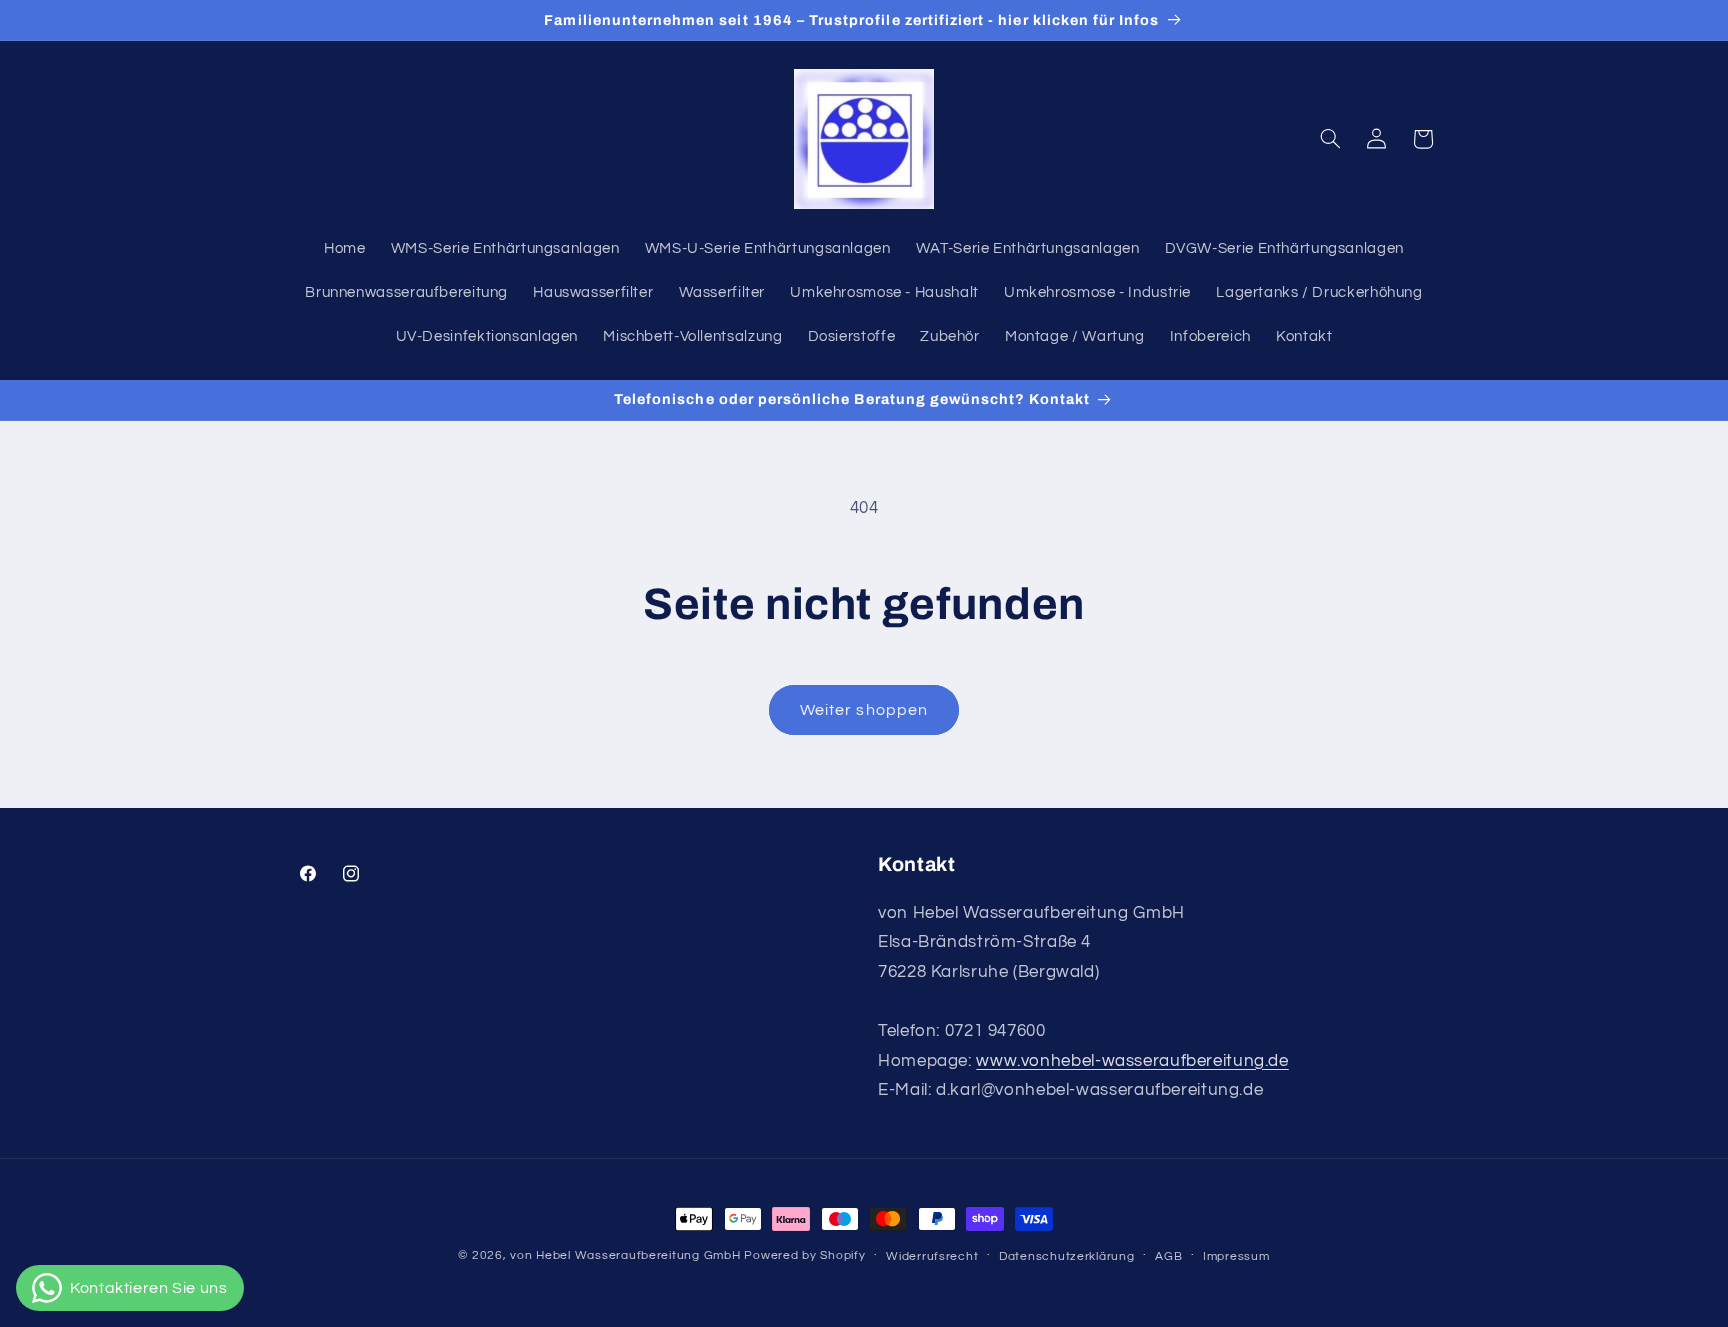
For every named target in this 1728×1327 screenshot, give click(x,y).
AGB (1168, 1256)
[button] (1330, 139)
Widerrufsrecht (932, 1256)
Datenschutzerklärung (1067, 1256)
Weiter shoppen (864, 710)
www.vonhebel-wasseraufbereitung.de (1132, 1061)
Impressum (1236, 1256)
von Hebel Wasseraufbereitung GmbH (625, 1255)
